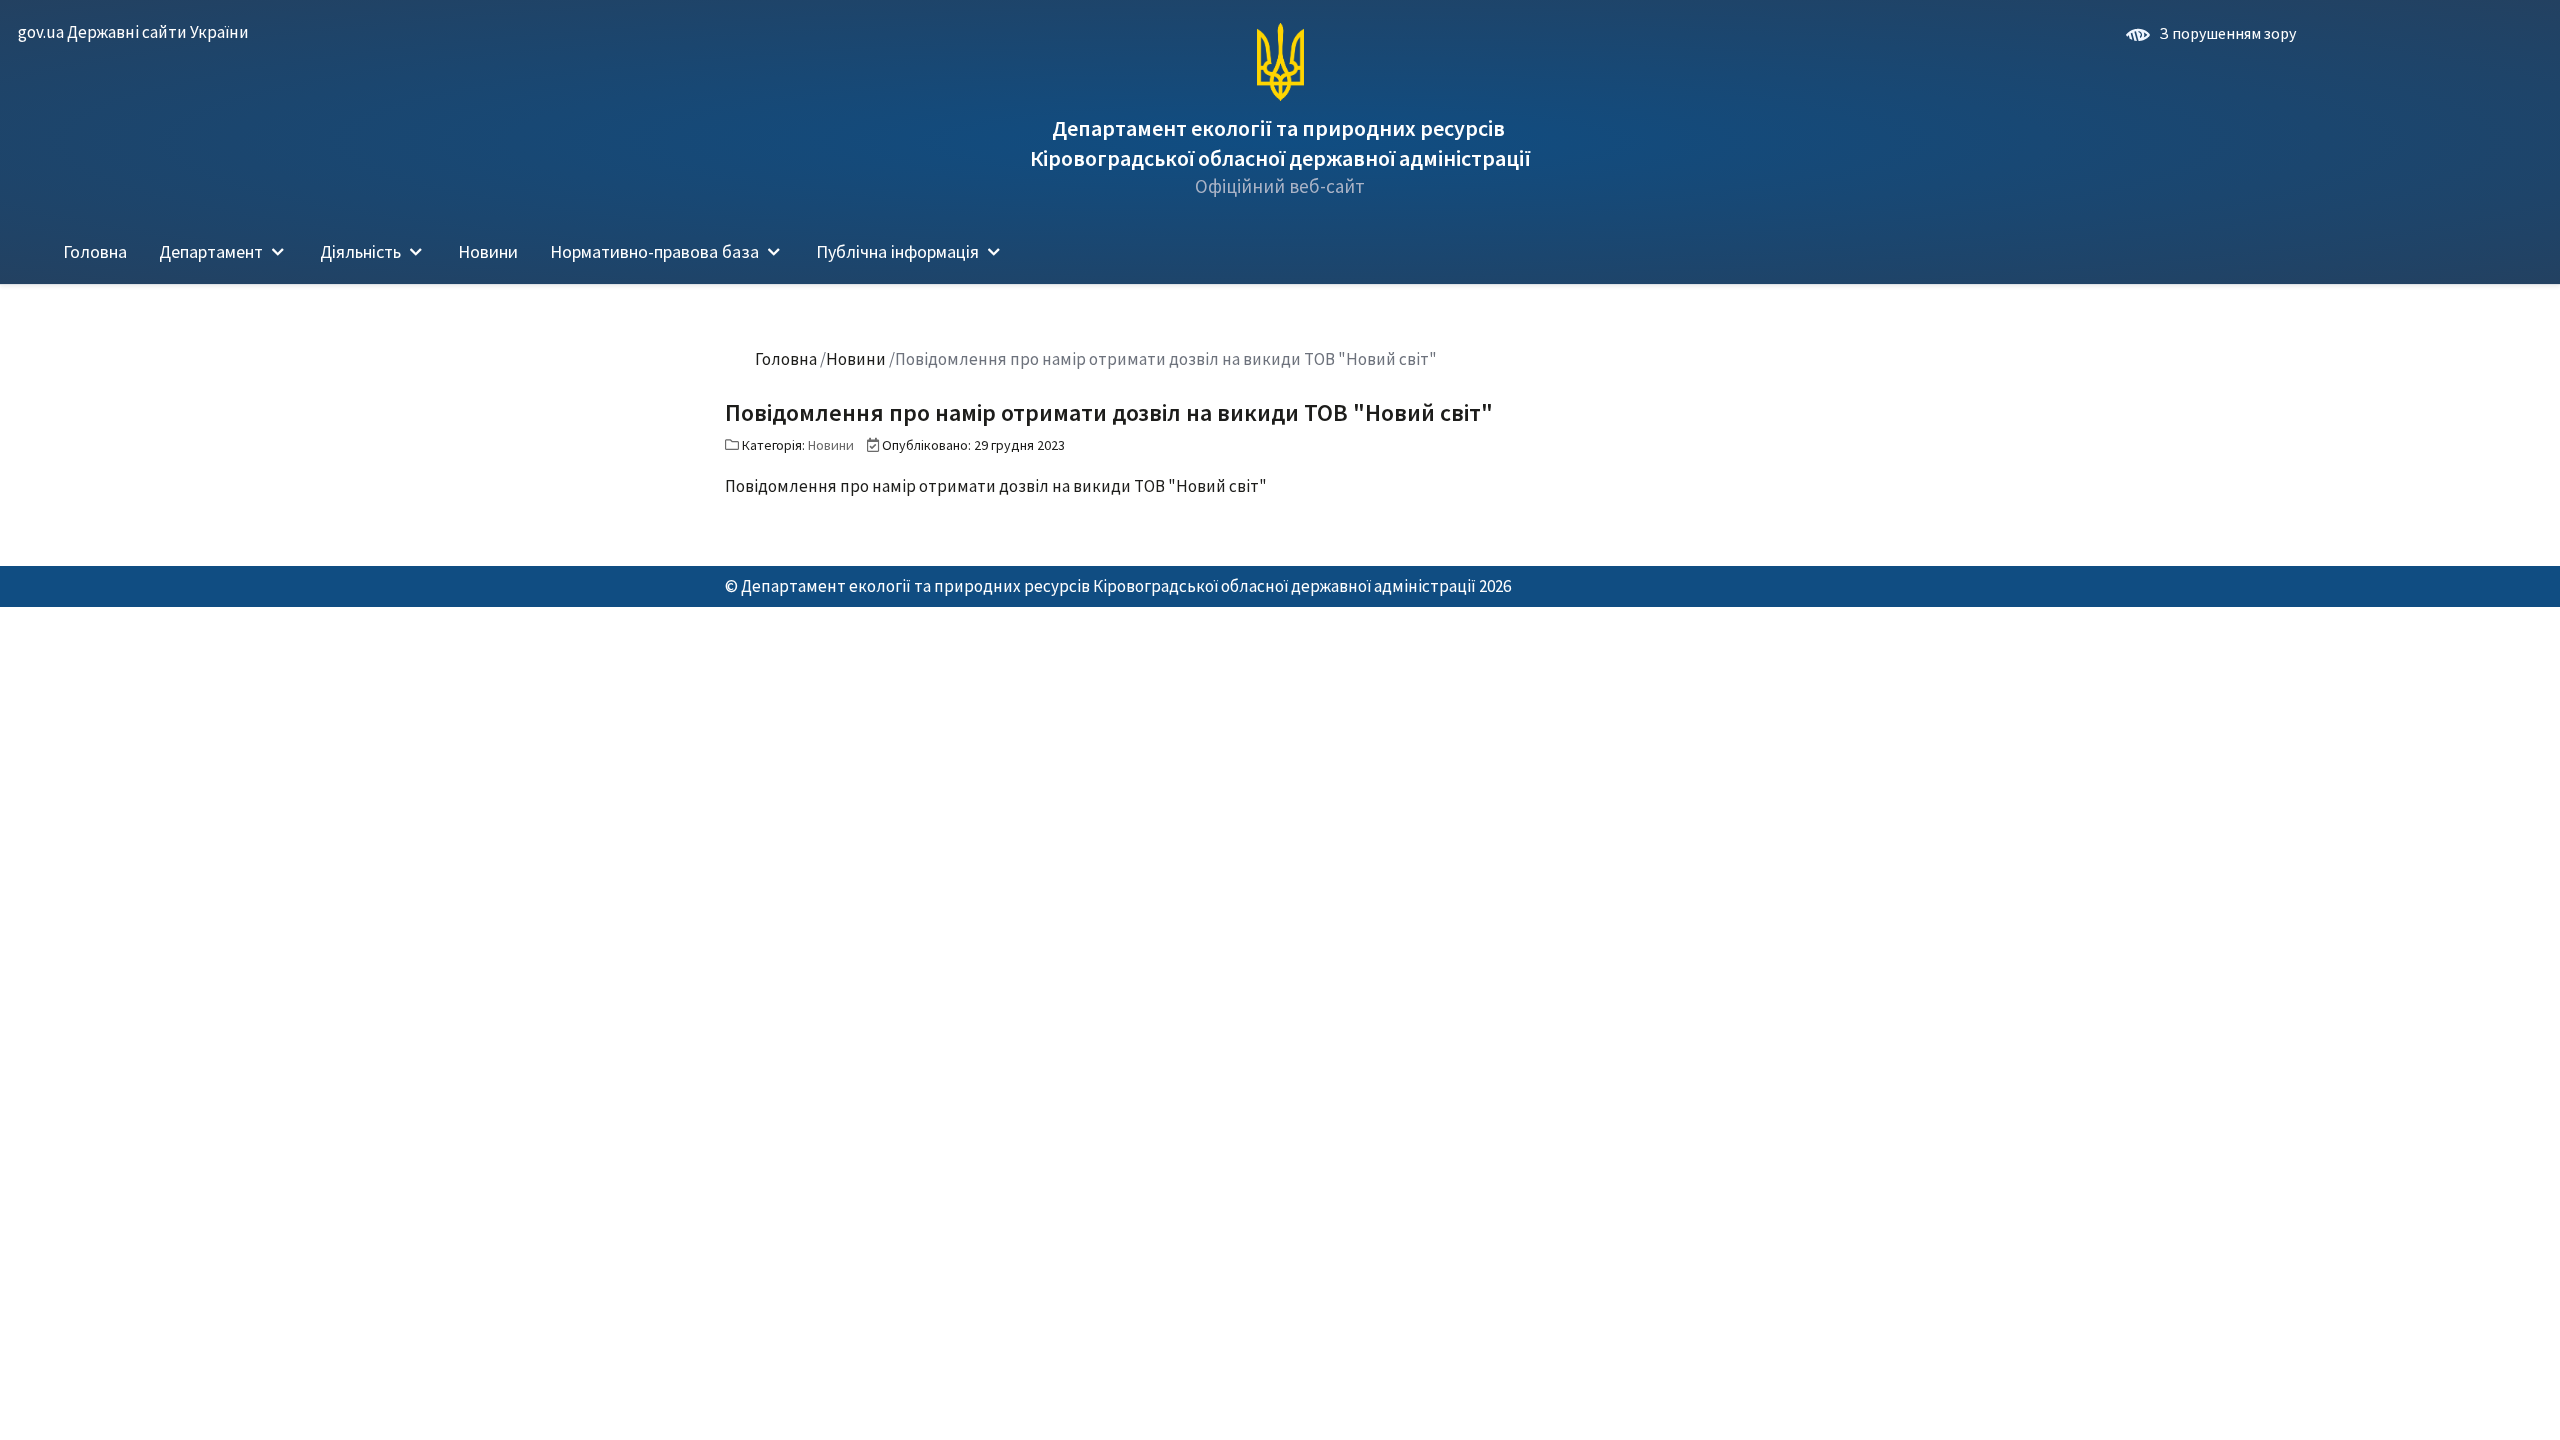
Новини (831, 445)
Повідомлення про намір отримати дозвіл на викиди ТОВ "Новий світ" (996, 486)
